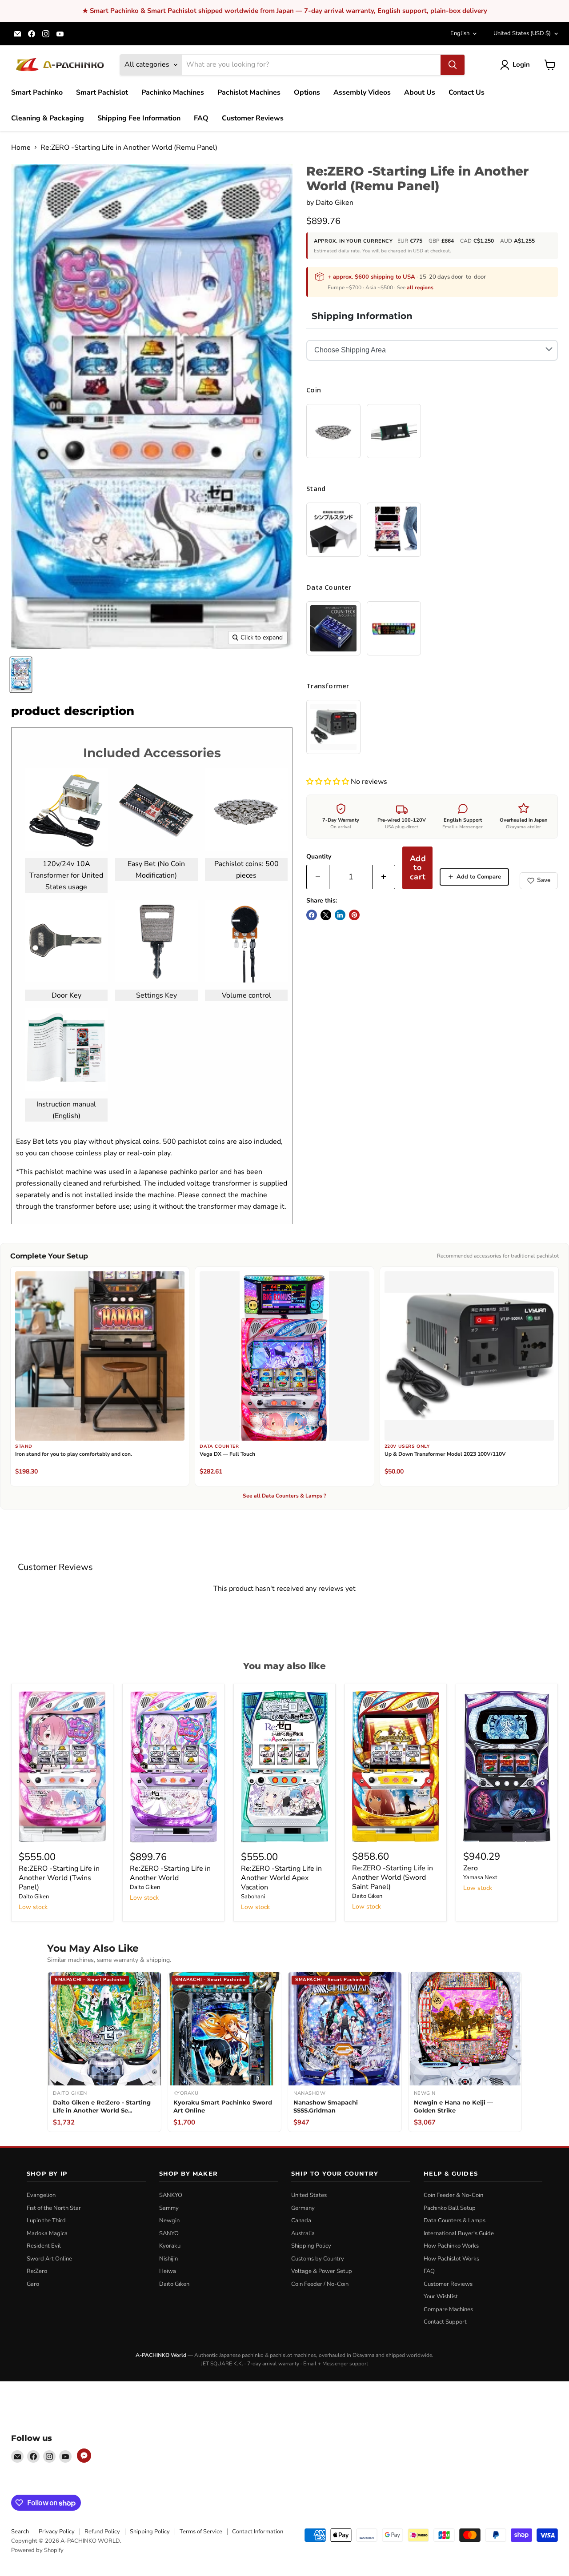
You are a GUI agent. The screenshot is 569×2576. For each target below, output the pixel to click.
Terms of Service (201, 2532)
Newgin (169, 2221)
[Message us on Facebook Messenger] (84, 2456)
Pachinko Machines (173, 92)
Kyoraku (170, 2246)
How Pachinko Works (451, 2246)
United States (522, 33)
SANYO (169, 2233)
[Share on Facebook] (312, 915)
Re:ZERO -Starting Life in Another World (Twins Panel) (59, 1878)
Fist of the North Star (54, 2208)
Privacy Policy (57, 2532)
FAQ (201, 118)
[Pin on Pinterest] (354, 915)
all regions (420, 288)
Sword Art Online (49, 2259)
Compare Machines (448, 2309)
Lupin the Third (46, 2221)
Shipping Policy (311, 2246)
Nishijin (168, 2259)
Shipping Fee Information (139, 118)
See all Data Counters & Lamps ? (284, 1496)
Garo (33, 2284)
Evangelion (41, 2195)
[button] (329, 782)
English (460, 33)
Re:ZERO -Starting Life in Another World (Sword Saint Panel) (393, 1877)
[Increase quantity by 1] (384, 877)
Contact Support (445, 2322)
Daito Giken (335, 203)
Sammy (169, 2208)
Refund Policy (102, 2532)
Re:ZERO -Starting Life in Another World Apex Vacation (281, 1878)
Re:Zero (37, 2271)
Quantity (319, 857)
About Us (420, 92)
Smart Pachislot (102, 92)
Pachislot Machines (249, 92)
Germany (303, 2208)
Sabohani (253, 1897)
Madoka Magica (47, 2233)
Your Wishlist (441, 2296)
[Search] (453, 65)
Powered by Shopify (37, 2550)
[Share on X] (326, 915)
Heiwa (168, 2271)
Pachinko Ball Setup (450, 2208)
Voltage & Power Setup (322, 2271)
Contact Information (258, 2532)
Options (307, 92)
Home (21, 148)
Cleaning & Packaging (48, 118)
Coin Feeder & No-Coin (453, 2195)
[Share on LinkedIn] (340, 915)
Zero (471, 1868)
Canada (301, 2221)
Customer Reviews (253, 118)
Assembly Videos (362, 92)
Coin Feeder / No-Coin (320, 2284)
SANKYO (171, 2195)
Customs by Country (318, 2259)
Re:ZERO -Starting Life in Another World (170, 1873)
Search (20, 2532)
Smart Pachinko (37, 92)
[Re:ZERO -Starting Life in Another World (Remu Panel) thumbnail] (21, 675)
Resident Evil (44, 2246)
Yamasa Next (480, 1877)
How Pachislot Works (451, 2259)
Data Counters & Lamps (455, 2221)
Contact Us (467, 92)
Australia (303, 2233)
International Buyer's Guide (459, 2233)
